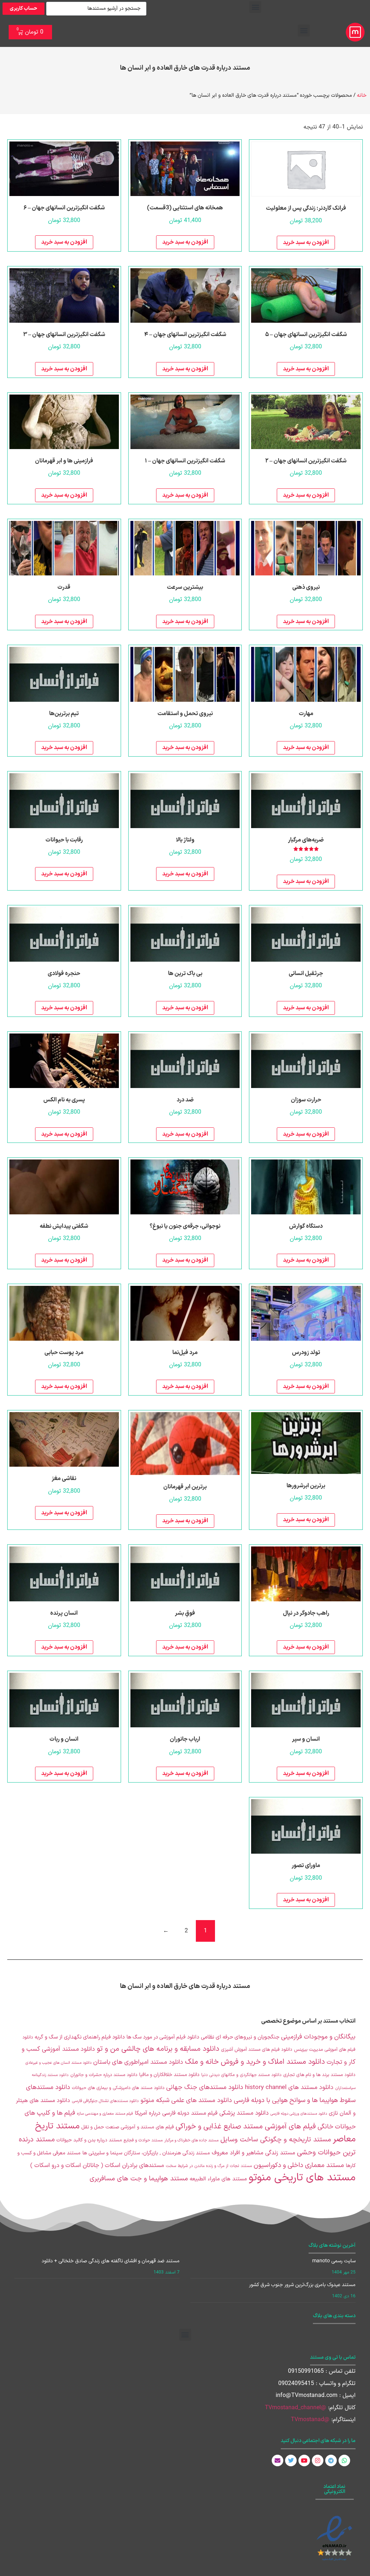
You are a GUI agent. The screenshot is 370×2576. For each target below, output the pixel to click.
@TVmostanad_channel (296, 2408)
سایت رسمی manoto (334, 2261)
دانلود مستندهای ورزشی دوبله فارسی (299, 2114)
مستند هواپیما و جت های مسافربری (139, 2179)
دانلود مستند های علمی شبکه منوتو (186, 2100)
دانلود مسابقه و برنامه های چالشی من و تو (158, 2049)
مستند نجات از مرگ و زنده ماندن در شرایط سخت (209, 2166)
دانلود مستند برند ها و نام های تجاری (319, 2075)
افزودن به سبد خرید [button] (306, 243)
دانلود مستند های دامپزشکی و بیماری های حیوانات (118, 2088)
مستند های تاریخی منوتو (302, 2178)
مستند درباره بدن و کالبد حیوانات (89, 2140)
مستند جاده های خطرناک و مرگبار (192, 2140)
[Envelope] (277, 2460)
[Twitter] (291, 2460)
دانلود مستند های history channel (289, 2088)
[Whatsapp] (344, 2460)
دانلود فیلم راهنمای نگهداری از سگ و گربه (80, 2037)
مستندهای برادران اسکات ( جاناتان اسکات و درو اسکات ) (97, 2166)
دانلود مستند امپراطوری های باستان (138, 2062)
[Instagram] (318, 2460)
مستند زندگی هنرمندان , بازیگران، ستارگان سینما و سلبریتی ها (146, 2153)
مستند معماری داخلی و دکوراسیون (299, 2165)
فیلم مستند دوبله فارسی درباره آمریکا (176, 2113)
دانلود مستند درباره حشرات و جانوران (104, 2075)
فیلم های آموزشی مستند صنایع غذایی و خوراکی (246, 2127)
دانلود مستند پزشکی (244, 2113)
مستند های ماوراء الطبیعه (218, 2179)
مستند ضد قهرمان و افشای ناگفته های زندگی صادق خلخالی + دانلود (111, 2261)
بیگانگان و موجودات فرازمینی (318, 2037)
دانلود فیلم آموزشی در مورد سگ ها (163, 2037)
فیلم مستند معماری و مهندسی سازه (105, 2114)
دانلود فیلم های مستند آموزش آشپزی (257, 2050)
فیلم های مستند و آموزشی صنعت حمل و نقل (128, 2127)
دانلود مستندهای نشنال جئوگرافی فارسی (105, 2101)
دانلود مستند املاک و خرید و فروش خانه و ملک (255, 2062)
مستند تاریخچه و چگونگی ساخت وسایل (276, 2140)
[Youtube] (304, 2460)
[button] (255, 7)
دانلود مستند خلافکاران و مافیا (169, 2075)
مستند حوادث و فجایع (143, 2140)
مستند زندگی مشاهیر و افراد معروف (253, 2153)
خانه (362, 95)
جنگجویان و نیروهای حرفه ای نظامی (240, 2037)
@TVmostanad (310, 2420)
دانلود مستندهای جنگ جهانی (205, 2087)
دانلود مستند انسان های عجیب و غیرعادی (58, 2063)
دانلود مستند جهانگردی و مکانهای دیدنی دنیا (241, 2075)
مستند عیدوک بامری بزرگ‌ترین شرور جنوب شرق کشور (302, 2285)
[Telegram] (331, 2460)
